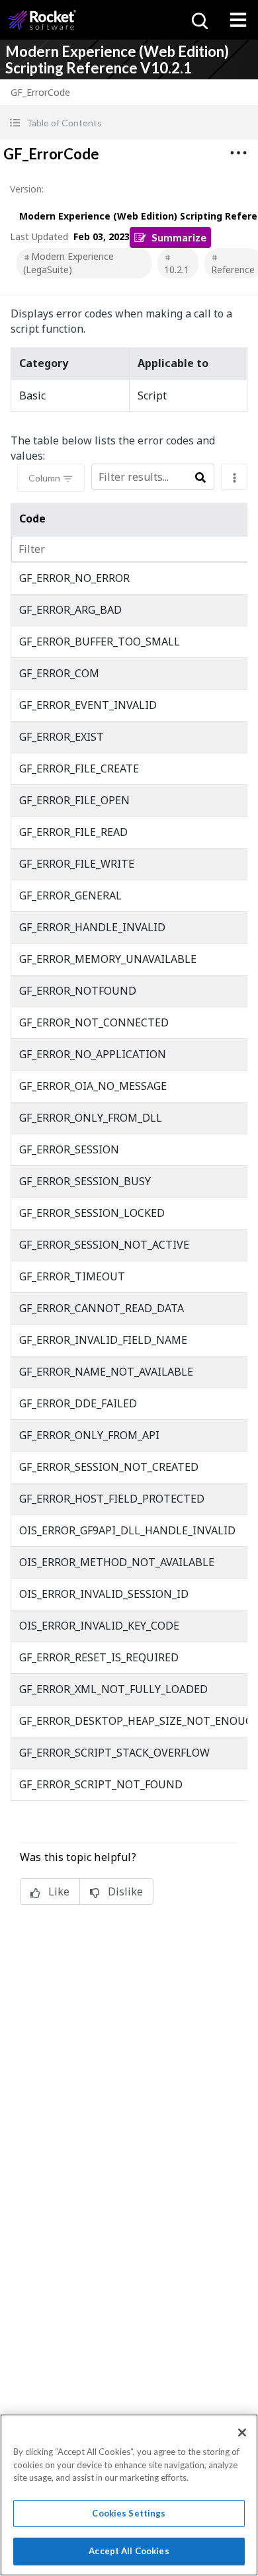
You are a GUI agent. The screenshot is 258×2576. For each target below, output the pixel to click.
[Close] (242, 2432)
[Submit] (200, 478)
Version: (27, 189)
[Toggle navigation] (238, 20)
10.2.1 (177, 270)
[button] (129, 123)
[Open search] (198, 20)
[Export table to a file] (234, 477)
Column (44, 478)
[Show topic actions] (238, 153)
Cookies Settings (129, 2513)
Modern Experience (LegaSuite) (68, 263)
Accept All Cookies (129, 2551)
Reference (233, 270)
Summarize (179, 237)
